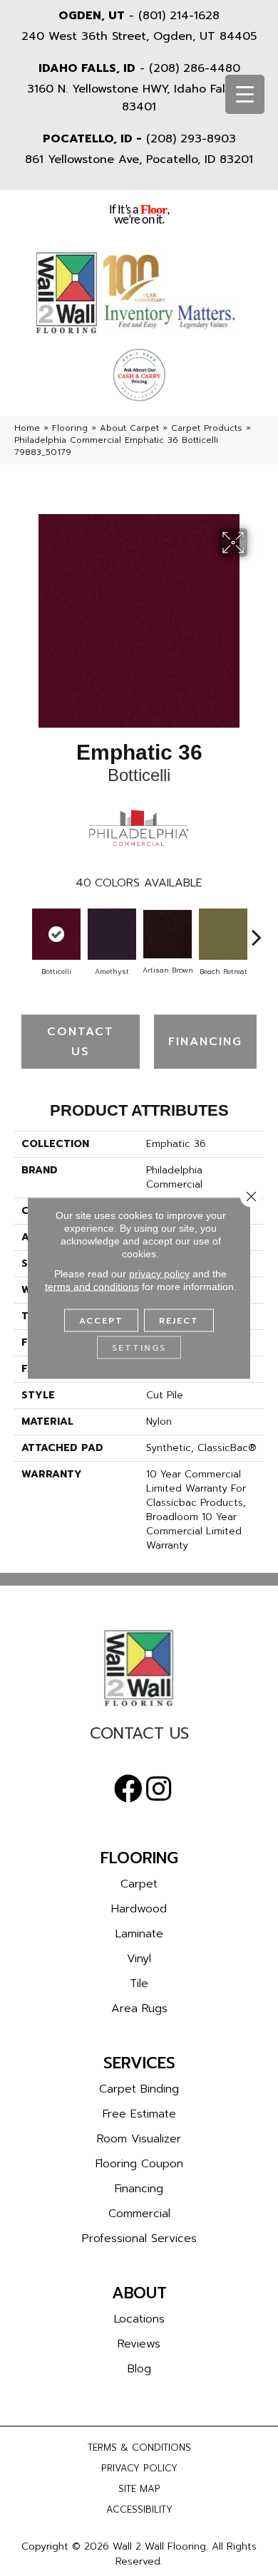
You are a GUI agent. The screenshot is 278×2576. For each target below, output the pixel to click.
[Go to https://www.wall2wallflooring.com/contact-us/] (139, 1737)
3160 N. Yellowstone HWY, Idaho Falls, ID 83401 (139, 98)
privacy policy (159, 1274)
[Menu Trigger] (245, 94)
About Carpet (129, 428)
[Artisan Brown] (168, 934)
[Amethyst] (112, 934)
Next (257, 930)
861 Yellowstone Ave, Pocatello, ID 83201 (139, 159)
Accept (101, 1321)
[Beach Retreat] (223, 934)
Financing (205, 1042)
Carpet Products (207, 428)
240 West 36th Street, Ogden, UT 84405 (139, 36)
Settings (139, 1348)
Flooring (70, 428)
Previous (21, 930)
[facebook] (128, 1789)
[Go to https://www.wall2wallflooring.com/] (139, 1668)
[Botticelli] (56, 934)
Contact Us (81, 1042)
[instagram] (159, 1789)
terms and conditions (92, 1287)
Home (27, 428)
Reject (179, 1321)
